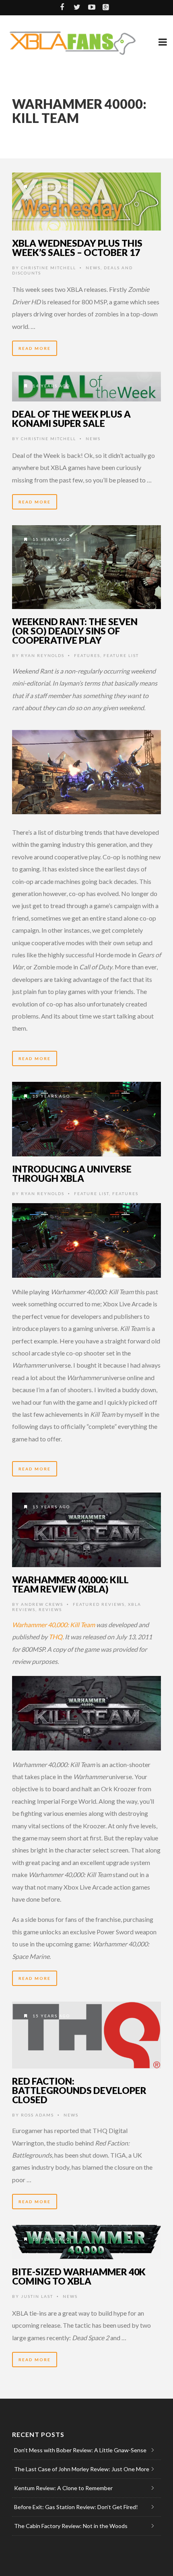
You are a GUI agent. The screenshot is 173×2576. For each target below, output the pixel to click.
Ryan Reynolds (43, 655)
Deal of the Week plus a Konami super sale (71, 419)
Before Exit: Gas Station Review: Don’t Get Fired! (76, 2507)
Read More (35, 348)
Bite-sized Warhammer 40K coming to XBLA (79, 2276)
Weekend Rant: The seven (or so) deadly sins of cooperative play (75, 631)
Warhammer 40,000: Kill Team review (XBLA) (70, 1584)
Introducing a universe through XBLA (72, 1174)
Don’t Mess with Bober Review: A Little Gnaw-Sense (80, 2450)
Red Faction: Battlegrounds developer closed (79, 2090)
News (93, 268)
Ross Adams (37, 2115)
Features (87, 655)
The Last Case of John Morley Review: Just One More (82, 2469)
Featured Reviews (99, 1604)
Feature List (121, 655)
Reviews (50, 1609)
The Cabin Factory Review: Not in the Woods (71, 2526)
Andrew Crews (42, 1604)
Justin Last (37, 2296)
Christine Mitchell (48, 268)
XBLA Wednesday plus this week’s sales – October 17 (77, 248)
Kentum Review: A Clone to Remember (63, 2488)
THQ (56, 1637)
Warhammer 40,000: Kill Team (54, 1625)
